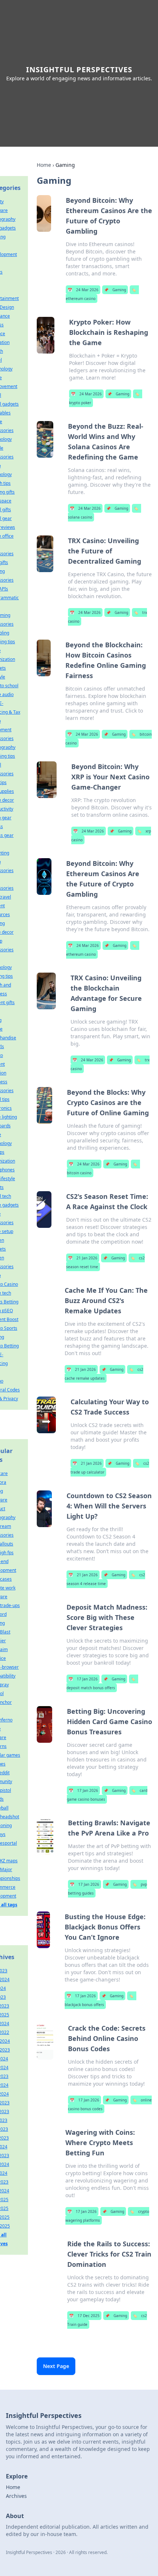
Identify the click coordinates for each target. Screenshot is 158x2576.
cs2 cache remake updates (104, 1374)
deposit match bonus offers (101, 1683)
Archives (16, 2496)
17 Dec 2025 (84, 2316)
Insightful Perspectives (79, 69)
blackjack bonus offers (99, 2000)
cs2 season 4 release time (106, 1579)
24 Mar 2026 (83, 290)
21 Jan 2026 (83, 1258)
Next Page (56, 2366)
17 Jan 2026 (83, 1679)
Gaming (115, 290)
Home (44, 165)
